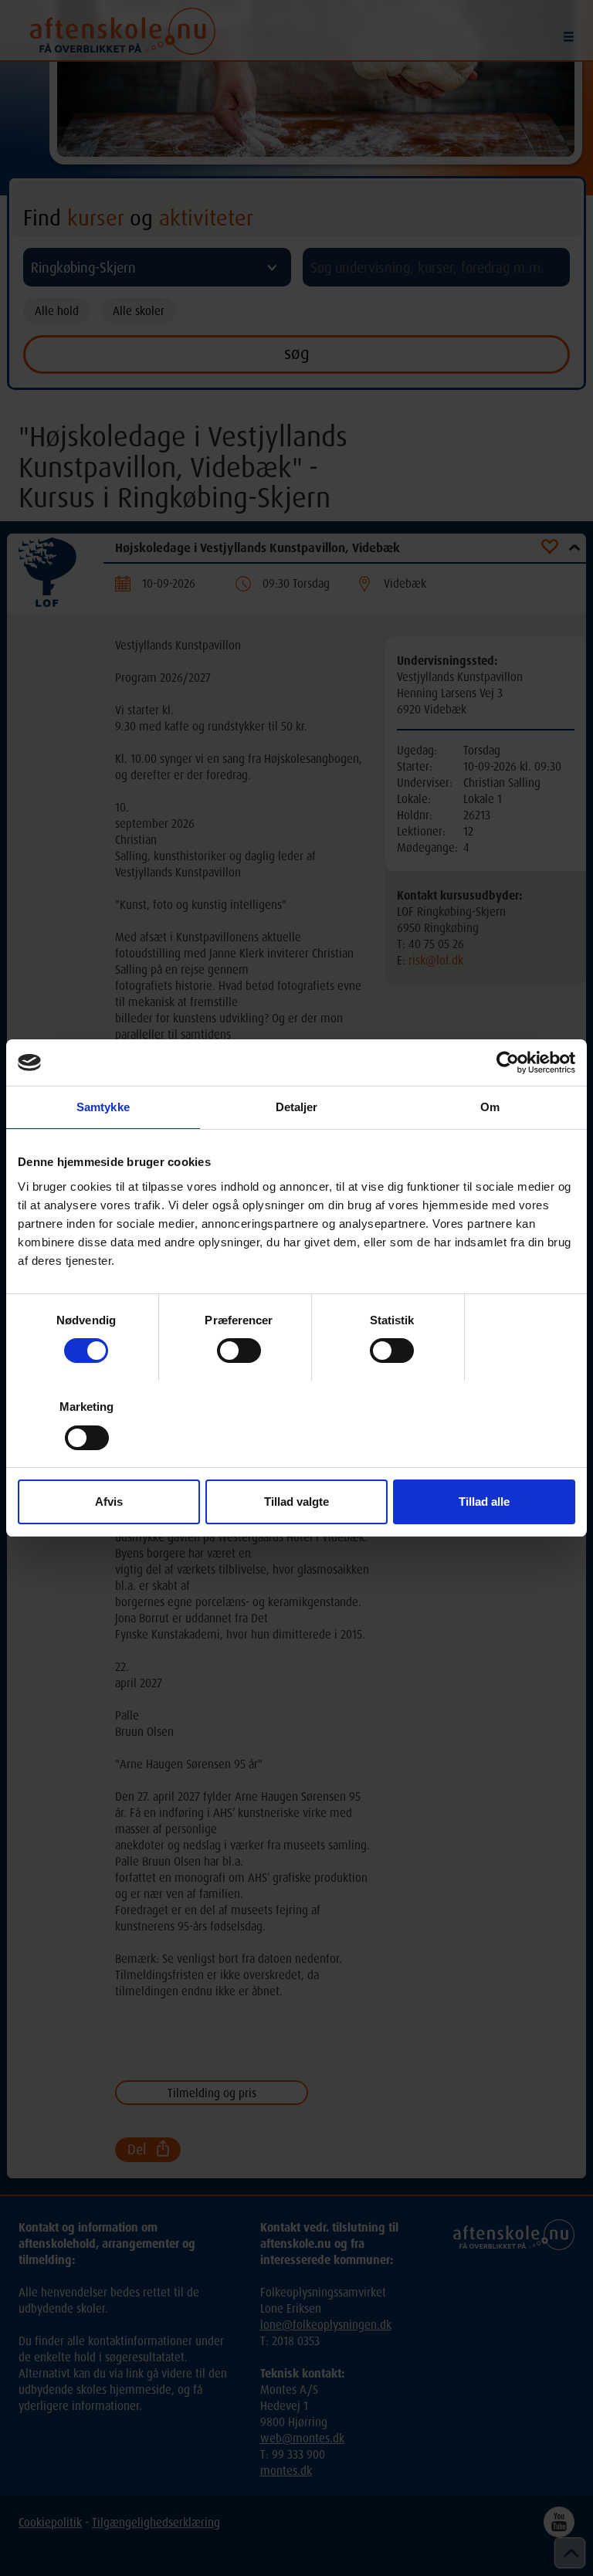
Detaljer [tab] (297, 1107)
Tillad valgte (296, 1502)
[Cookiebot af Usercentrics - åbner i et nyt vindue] (508, 1063)
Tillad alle (484, 1502)
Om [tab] (490, 1107)
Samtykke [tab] (103, 1107)
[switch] (239, 1351)
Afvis (109, 1502)
